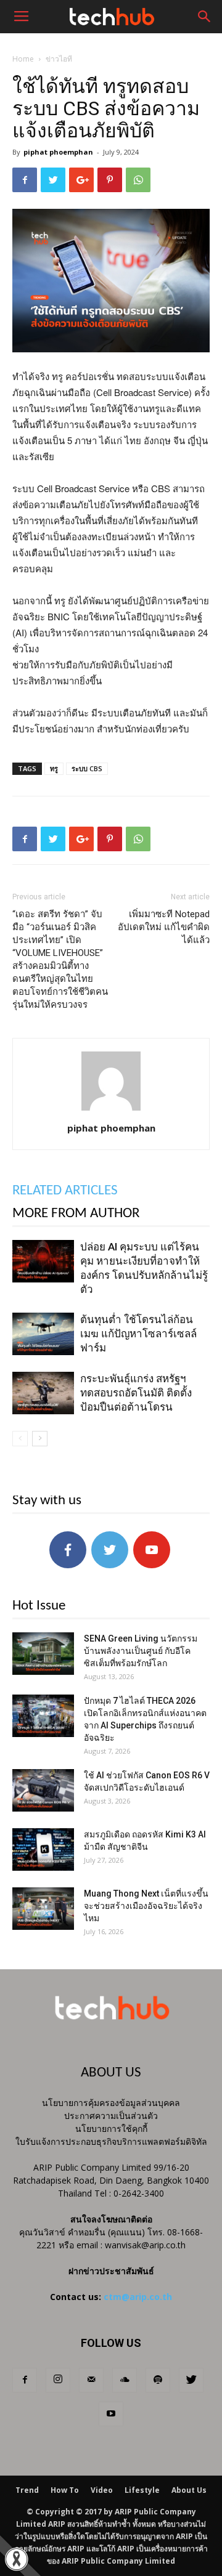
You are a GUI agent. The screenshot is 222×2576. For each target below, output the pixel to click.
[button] (205, 17)
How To (65, 2490)
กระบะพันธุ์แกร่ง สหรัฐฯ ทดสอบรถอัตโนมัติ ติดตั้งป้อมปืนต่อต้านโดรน (136, 1393)
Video (102, 2490)
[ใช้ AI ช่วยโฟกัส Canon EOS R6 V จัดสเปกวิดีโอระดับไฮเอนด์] (43, 1790)
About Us (189, 2490)
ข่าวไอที (59, 59)
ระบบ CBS (87, 768)
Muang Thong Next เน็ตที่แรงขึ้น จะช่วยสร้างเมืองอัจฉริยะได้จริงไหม (146, 1906)
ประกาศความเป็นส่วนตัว (111, 2116)
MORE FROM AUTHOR (76, 1214)
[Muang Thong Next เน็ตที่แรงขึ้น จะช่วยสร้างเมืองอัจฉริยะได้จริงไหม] (43, 1909)
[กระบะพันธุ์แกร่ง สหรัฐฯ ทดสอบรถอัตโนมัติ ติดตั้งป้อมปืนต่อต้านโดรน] (43, 1393)
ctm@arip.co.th (138, 2297)
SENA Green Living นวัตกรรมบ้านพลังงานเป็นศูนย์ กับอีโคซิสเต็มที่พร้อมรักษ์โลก (141, 1651)
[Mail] (91, 2380)
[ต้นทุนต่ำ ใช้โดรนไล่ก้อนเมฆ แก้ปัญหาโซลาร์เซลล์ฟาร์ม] (43, 1334)
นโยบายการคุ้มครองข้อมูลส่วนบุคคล (111, 2103)
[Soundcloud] (125, 2380)
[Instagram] (58, 2380)
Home (23, 59)
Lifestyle (142, 2490)
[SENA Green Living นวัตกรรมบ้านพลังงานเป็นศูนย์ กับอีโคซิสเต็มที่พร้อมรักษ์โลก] (43, 1654)
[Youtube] (111, 2414)
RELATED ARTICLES (65, 1191)
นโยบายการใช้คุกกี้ (111, 2128)
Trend (27, 2490)
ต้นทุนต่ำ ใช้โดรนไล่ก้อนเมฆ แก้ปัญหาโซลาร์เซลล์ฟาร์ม (138, 1334)
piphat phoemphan (58, 152)
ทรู (54, 768)
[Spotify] (158, 2380)
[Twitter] (191, 2380)
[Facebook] (25, 2380)
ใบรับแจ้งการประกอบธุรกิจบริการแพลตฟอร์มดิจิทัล (111, 2141)
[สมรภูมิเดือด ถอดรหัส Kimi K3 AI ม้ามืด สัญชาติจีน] (43, 1849)
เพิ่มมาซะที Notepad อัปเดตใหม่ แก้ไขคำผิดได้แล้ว (164, 927)
